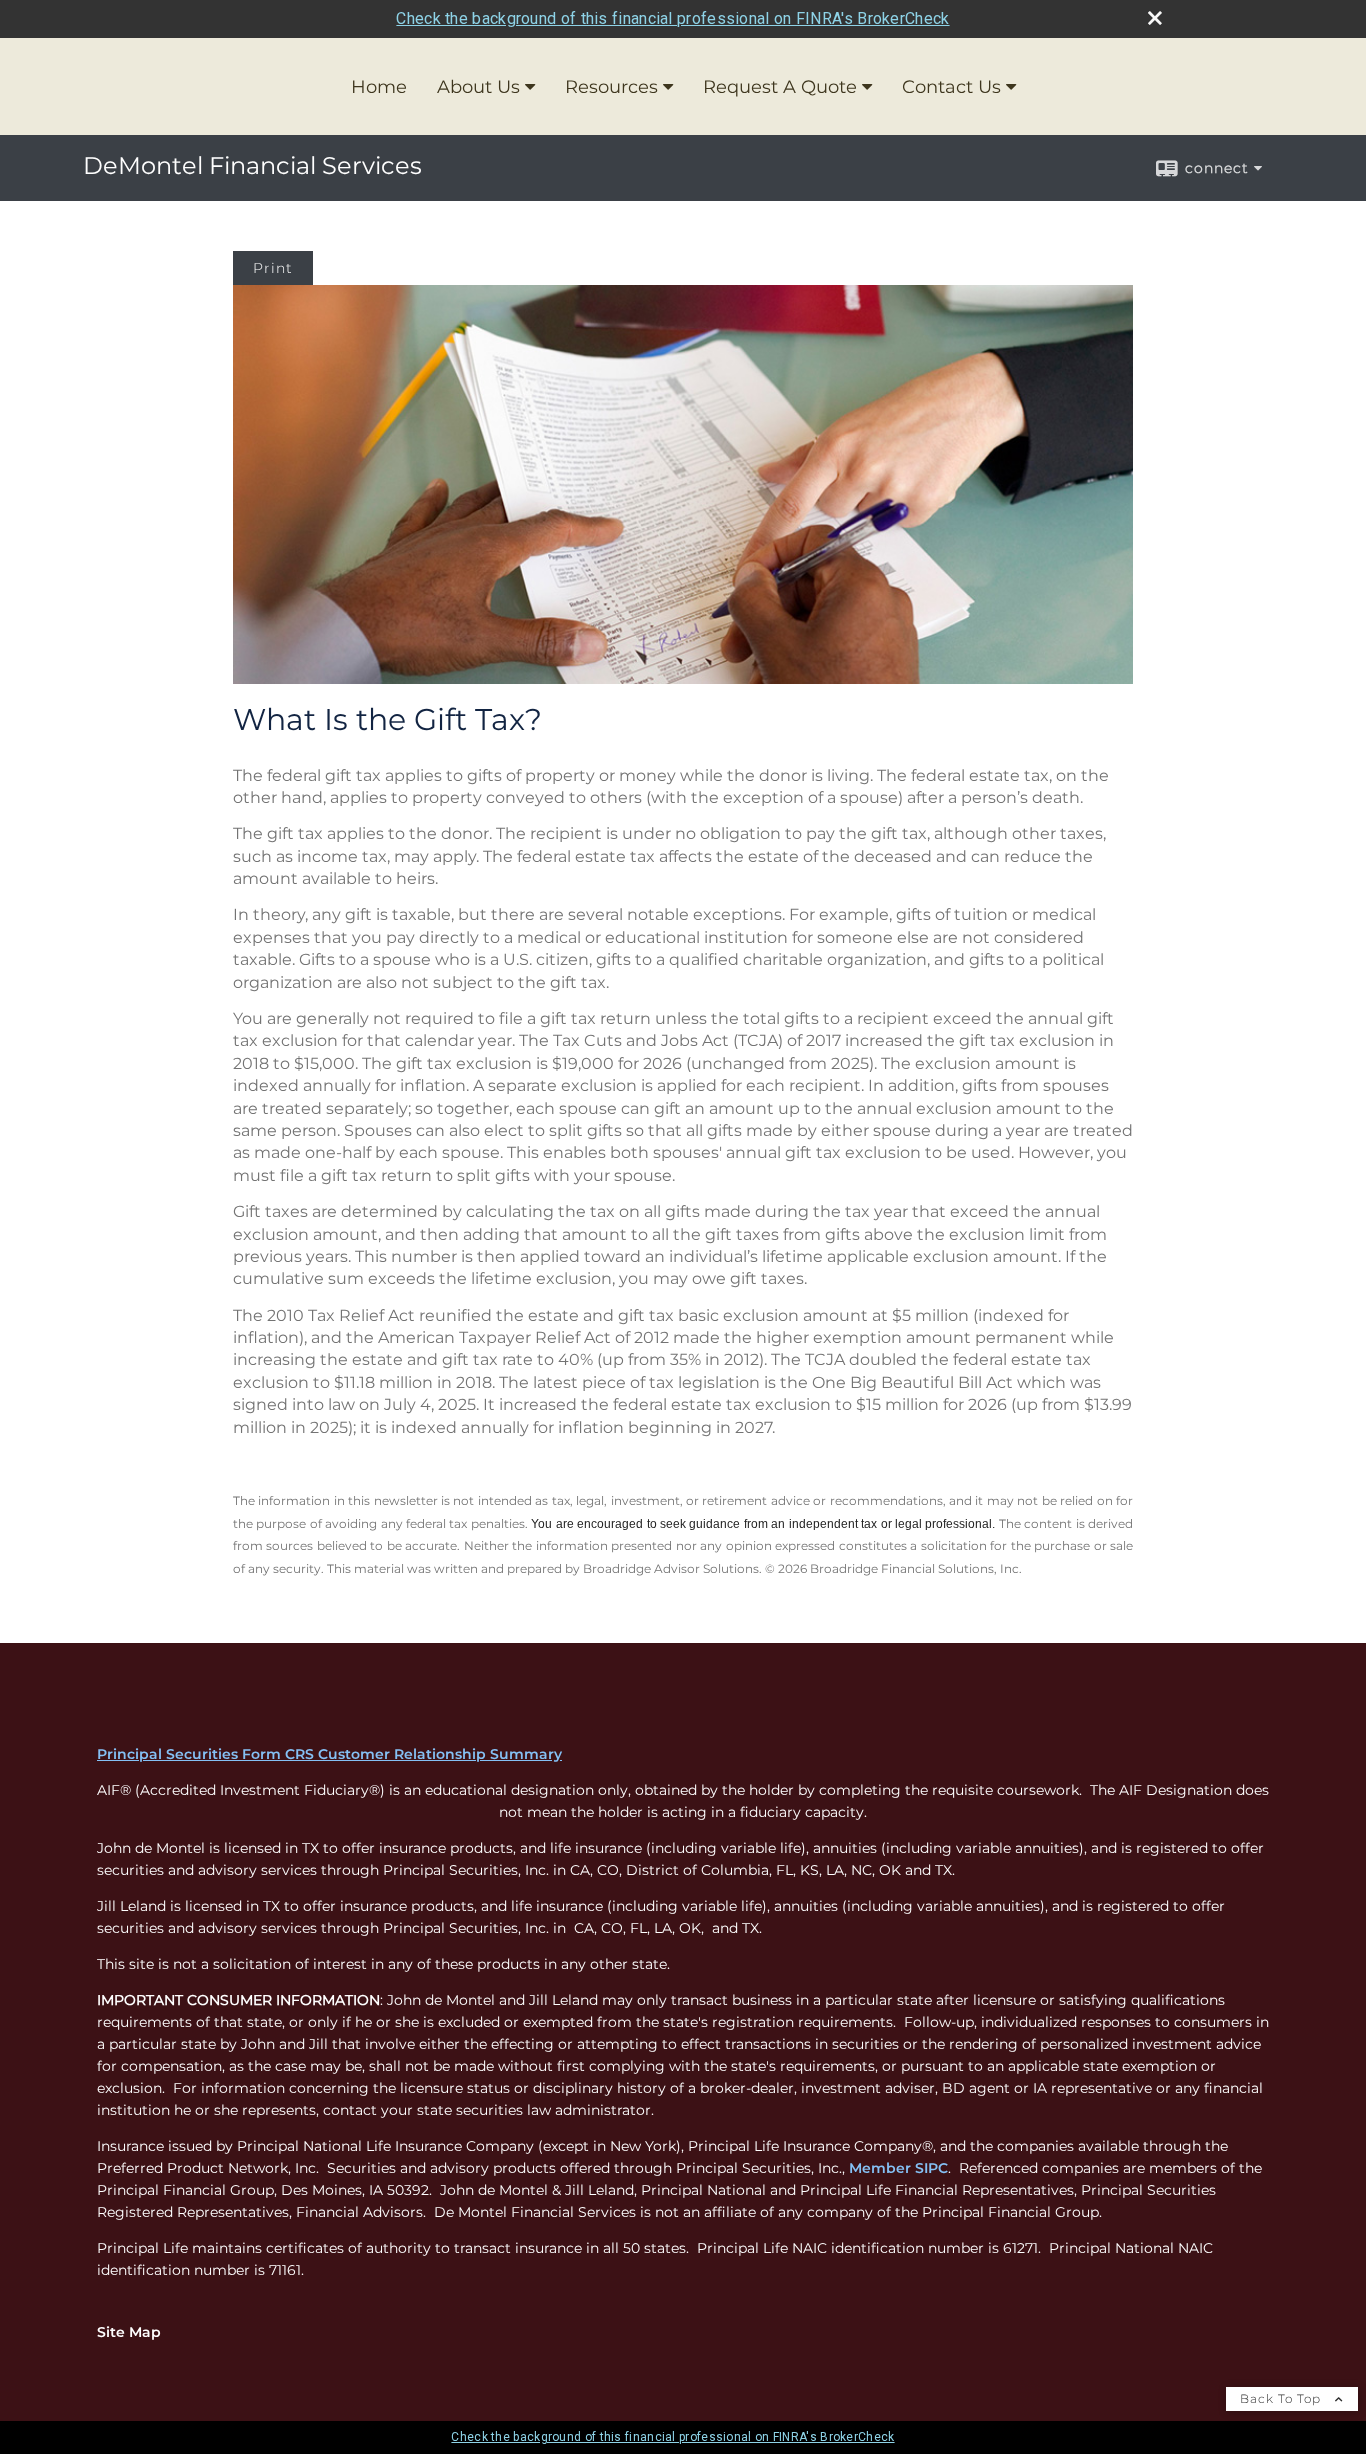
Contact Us (951, 87)
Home (379, 87)
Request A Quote (780, 87)
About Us (478, 87)
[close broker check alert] (1155, 18)
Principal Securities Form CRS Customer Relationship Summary (329, 1754)
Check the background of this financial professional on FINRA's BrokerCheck (672, 18)
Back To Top (1282, 2398)
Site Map (129, 2332)
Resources (611, 87)
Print (273, 268)
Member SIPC (898, 2168)
